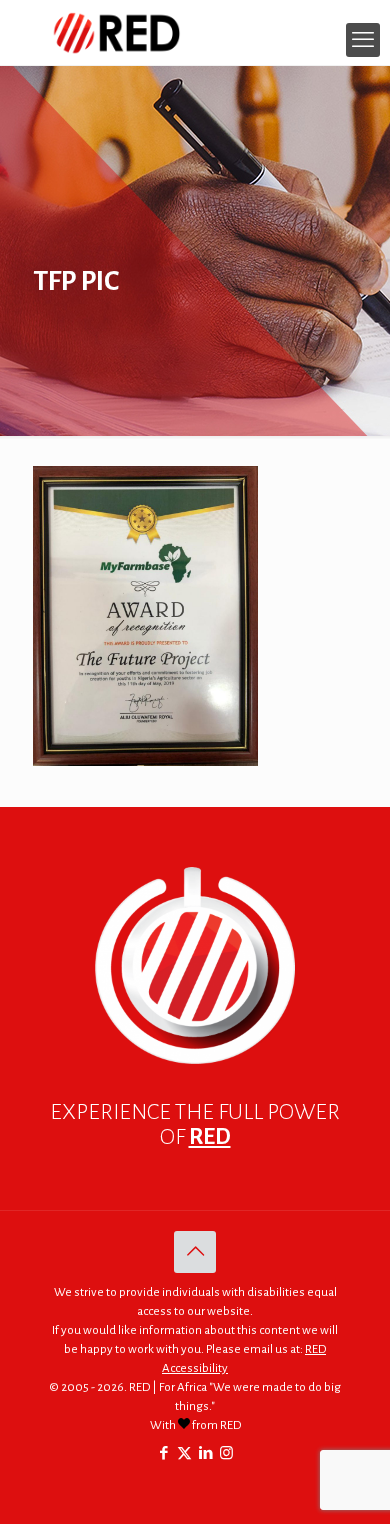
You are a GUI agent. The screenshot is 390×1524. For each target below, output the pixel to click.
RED (210, 1137)
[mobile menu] (363, 40)
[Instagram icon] (226, 1453)
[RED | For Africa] (195, 32)
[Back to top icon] (195, 1252)
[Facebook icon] (163, 1453)
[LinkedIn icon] (205, 1453)
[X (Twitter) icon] (184, 1453)
